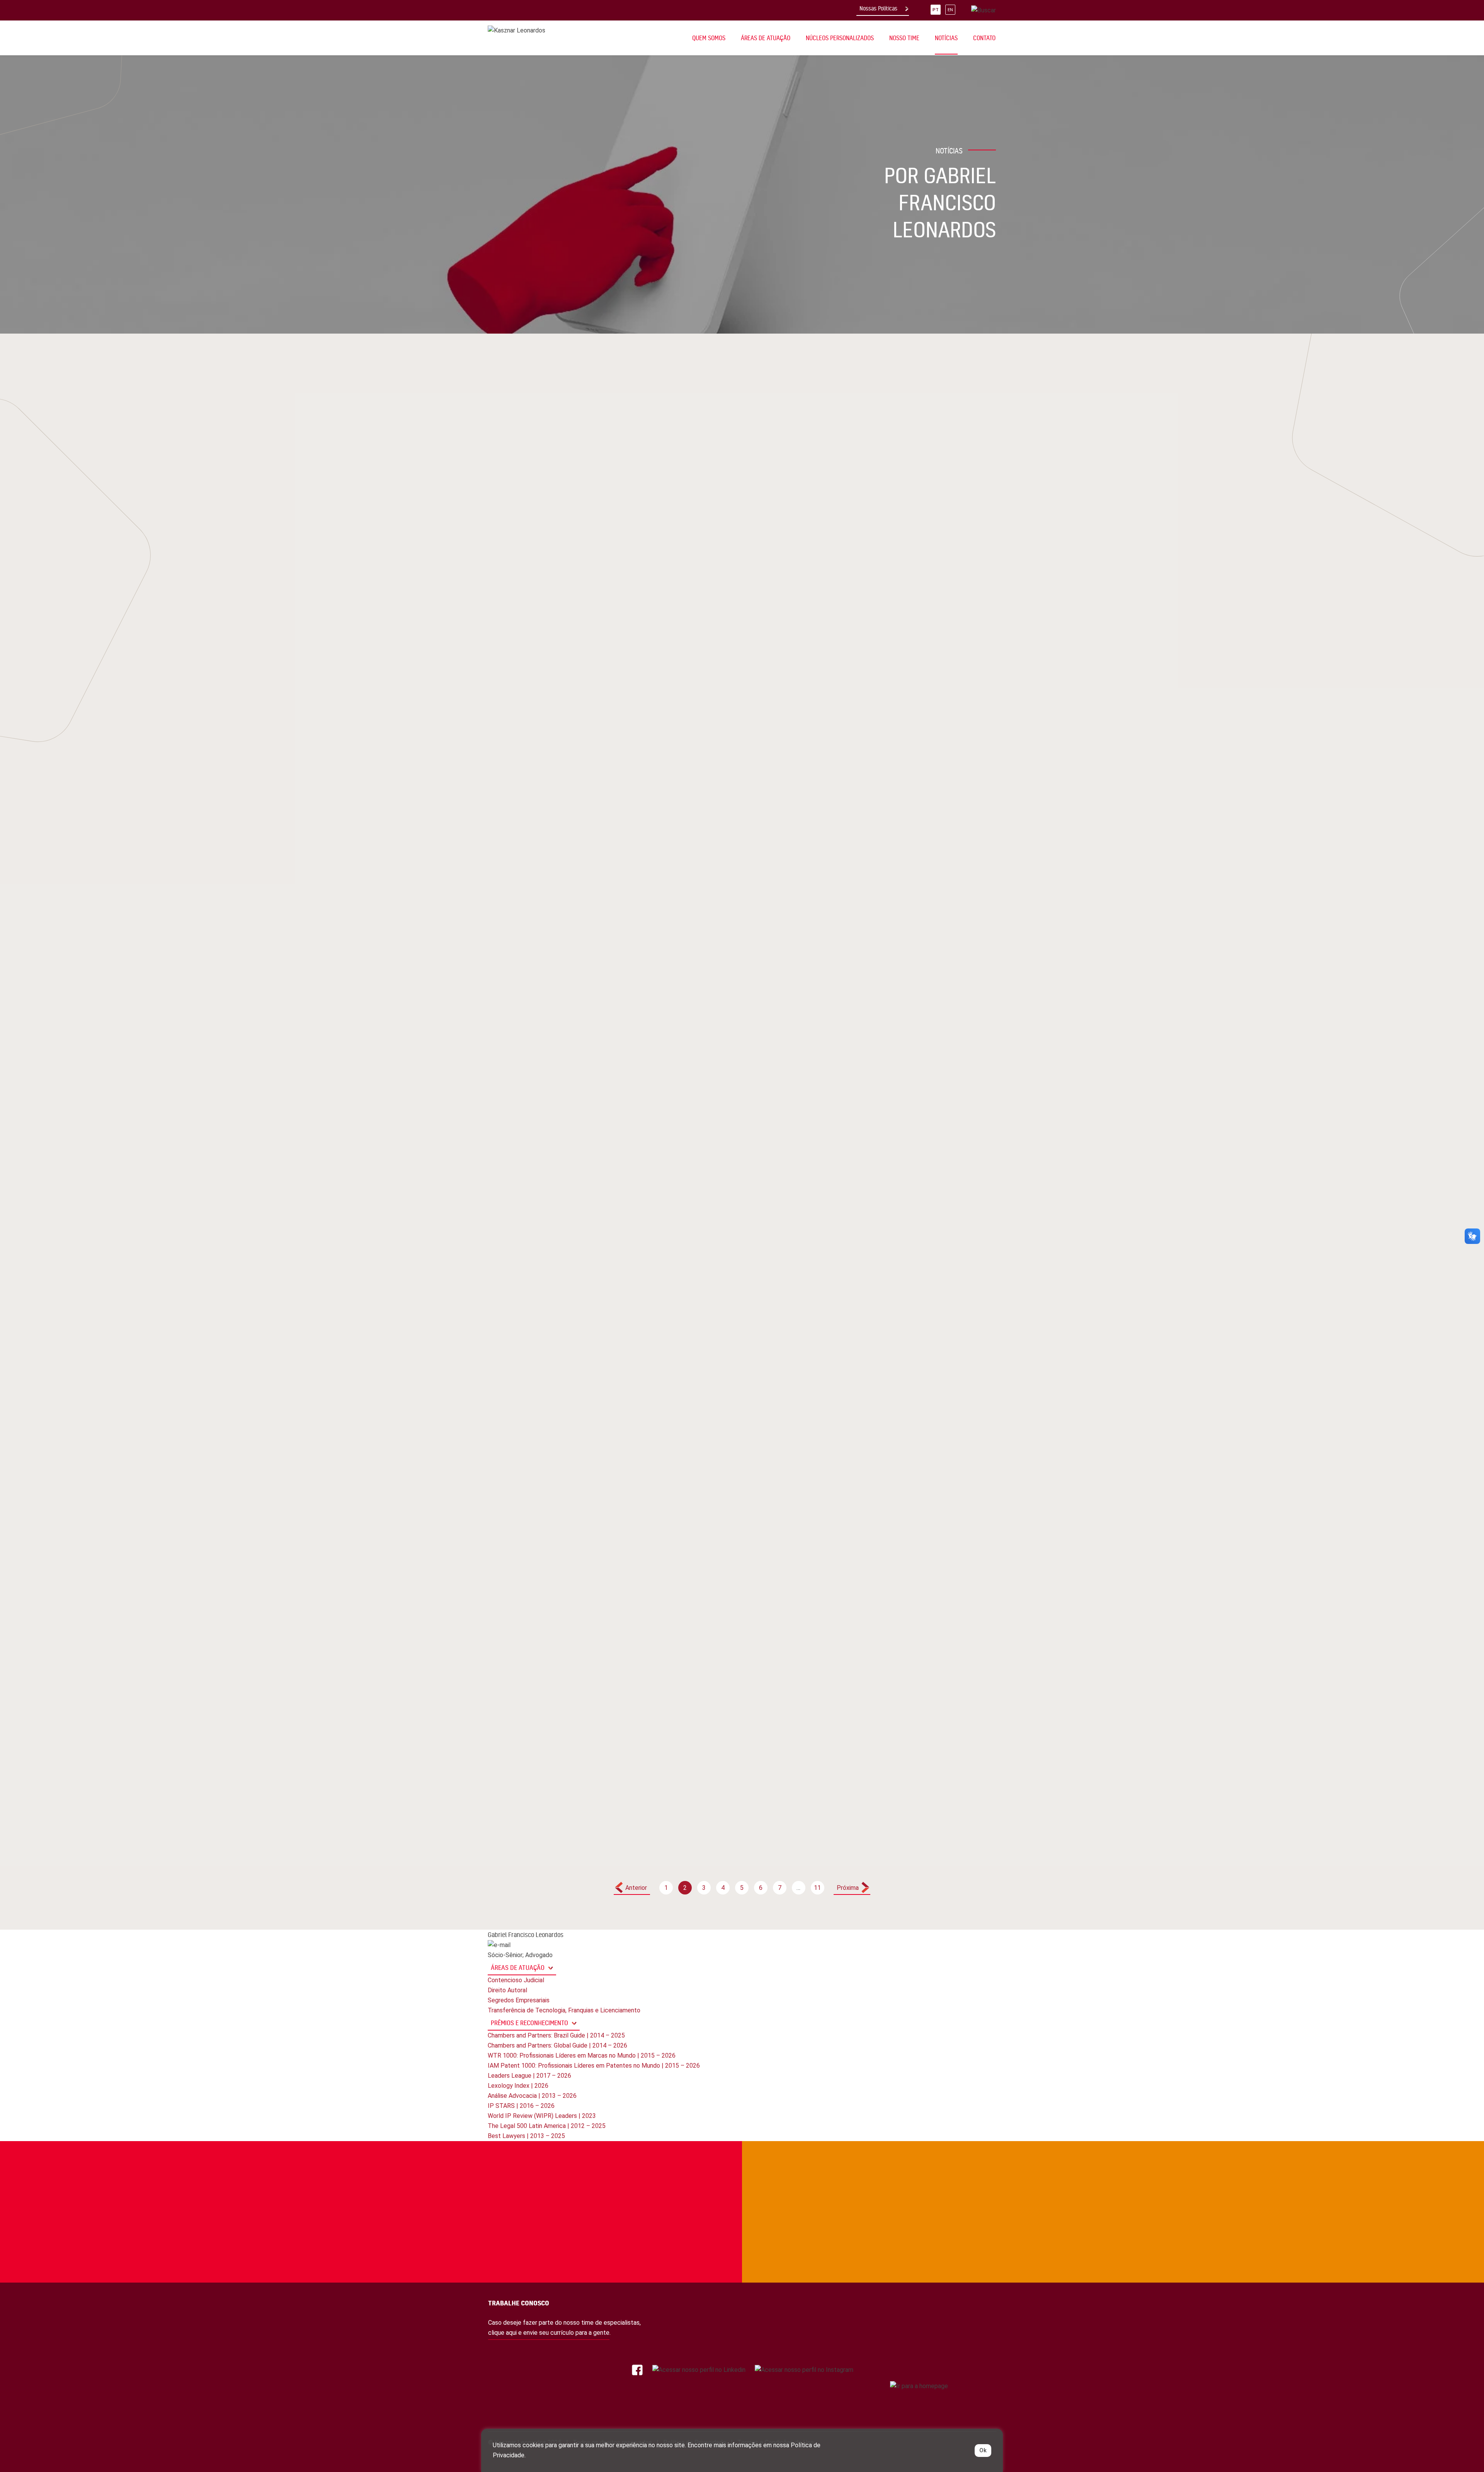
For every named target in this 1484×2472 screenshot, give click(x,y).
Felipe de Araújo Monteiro (549, 466)
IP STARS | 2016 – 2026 (521, 2106)
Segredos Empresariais (519, 2000)
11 (817, 1888)
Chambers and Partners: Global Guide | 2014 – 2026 (557, 2045)
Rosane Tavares (533, 1605)
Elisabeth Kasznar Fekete (898, 473)
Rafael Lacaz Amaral (541, 802)
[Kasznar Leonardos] (517, 30)
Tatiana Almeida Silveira (546, 759)
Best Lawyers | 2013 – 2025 (526, 2136)
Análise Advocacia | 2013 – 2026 (532, 2096)
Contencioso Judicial (516, 1980)
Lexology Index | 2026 (518, 2086)
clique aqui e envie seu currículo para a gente (549, 2333)
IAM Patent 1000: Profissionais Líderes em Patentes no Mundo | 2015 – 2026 (594, 2066)
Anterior (636, 1888)
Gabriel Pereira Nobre (891, 1073)
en (950, 10)
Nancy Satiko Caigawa (717, 1075)
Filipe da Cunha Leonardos (724, 1018)
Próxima (848, 1888)
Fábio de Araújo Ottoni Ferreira (732, 1758)
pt (936, 10)
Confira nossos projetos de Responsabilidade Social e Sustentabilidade (540, 2173)
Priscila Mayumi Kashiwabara (554, 774)
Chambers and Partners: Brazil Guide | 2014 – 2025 (556, 2035)
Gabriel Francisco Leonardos (554, 452)
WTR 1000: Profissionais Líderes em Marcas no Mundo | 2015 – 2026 (582, 2055)
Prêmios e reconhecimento (529, 2023)
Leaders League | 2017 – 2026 (529, 2076)
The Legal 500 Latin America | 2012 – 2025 (547, 2126)
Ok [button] (983, 2450)
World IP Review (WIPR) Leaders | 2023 (542, 2116)
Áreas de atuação (518, 1967)
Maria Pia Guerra (709, 1114)
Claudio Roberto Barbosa (577, 788)
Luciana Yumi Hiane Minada (898, 502)
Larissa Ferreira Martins (896, 1059)
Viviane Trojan (880, 745)
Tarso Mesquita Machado (547, 716)
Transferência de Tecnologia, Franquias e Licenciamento (564, 2010)
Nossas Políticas (878, 9)
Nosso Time (904, 38)
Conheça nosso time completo (917, 2173)
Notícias (946, 38)
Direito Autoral (507, 1990)
